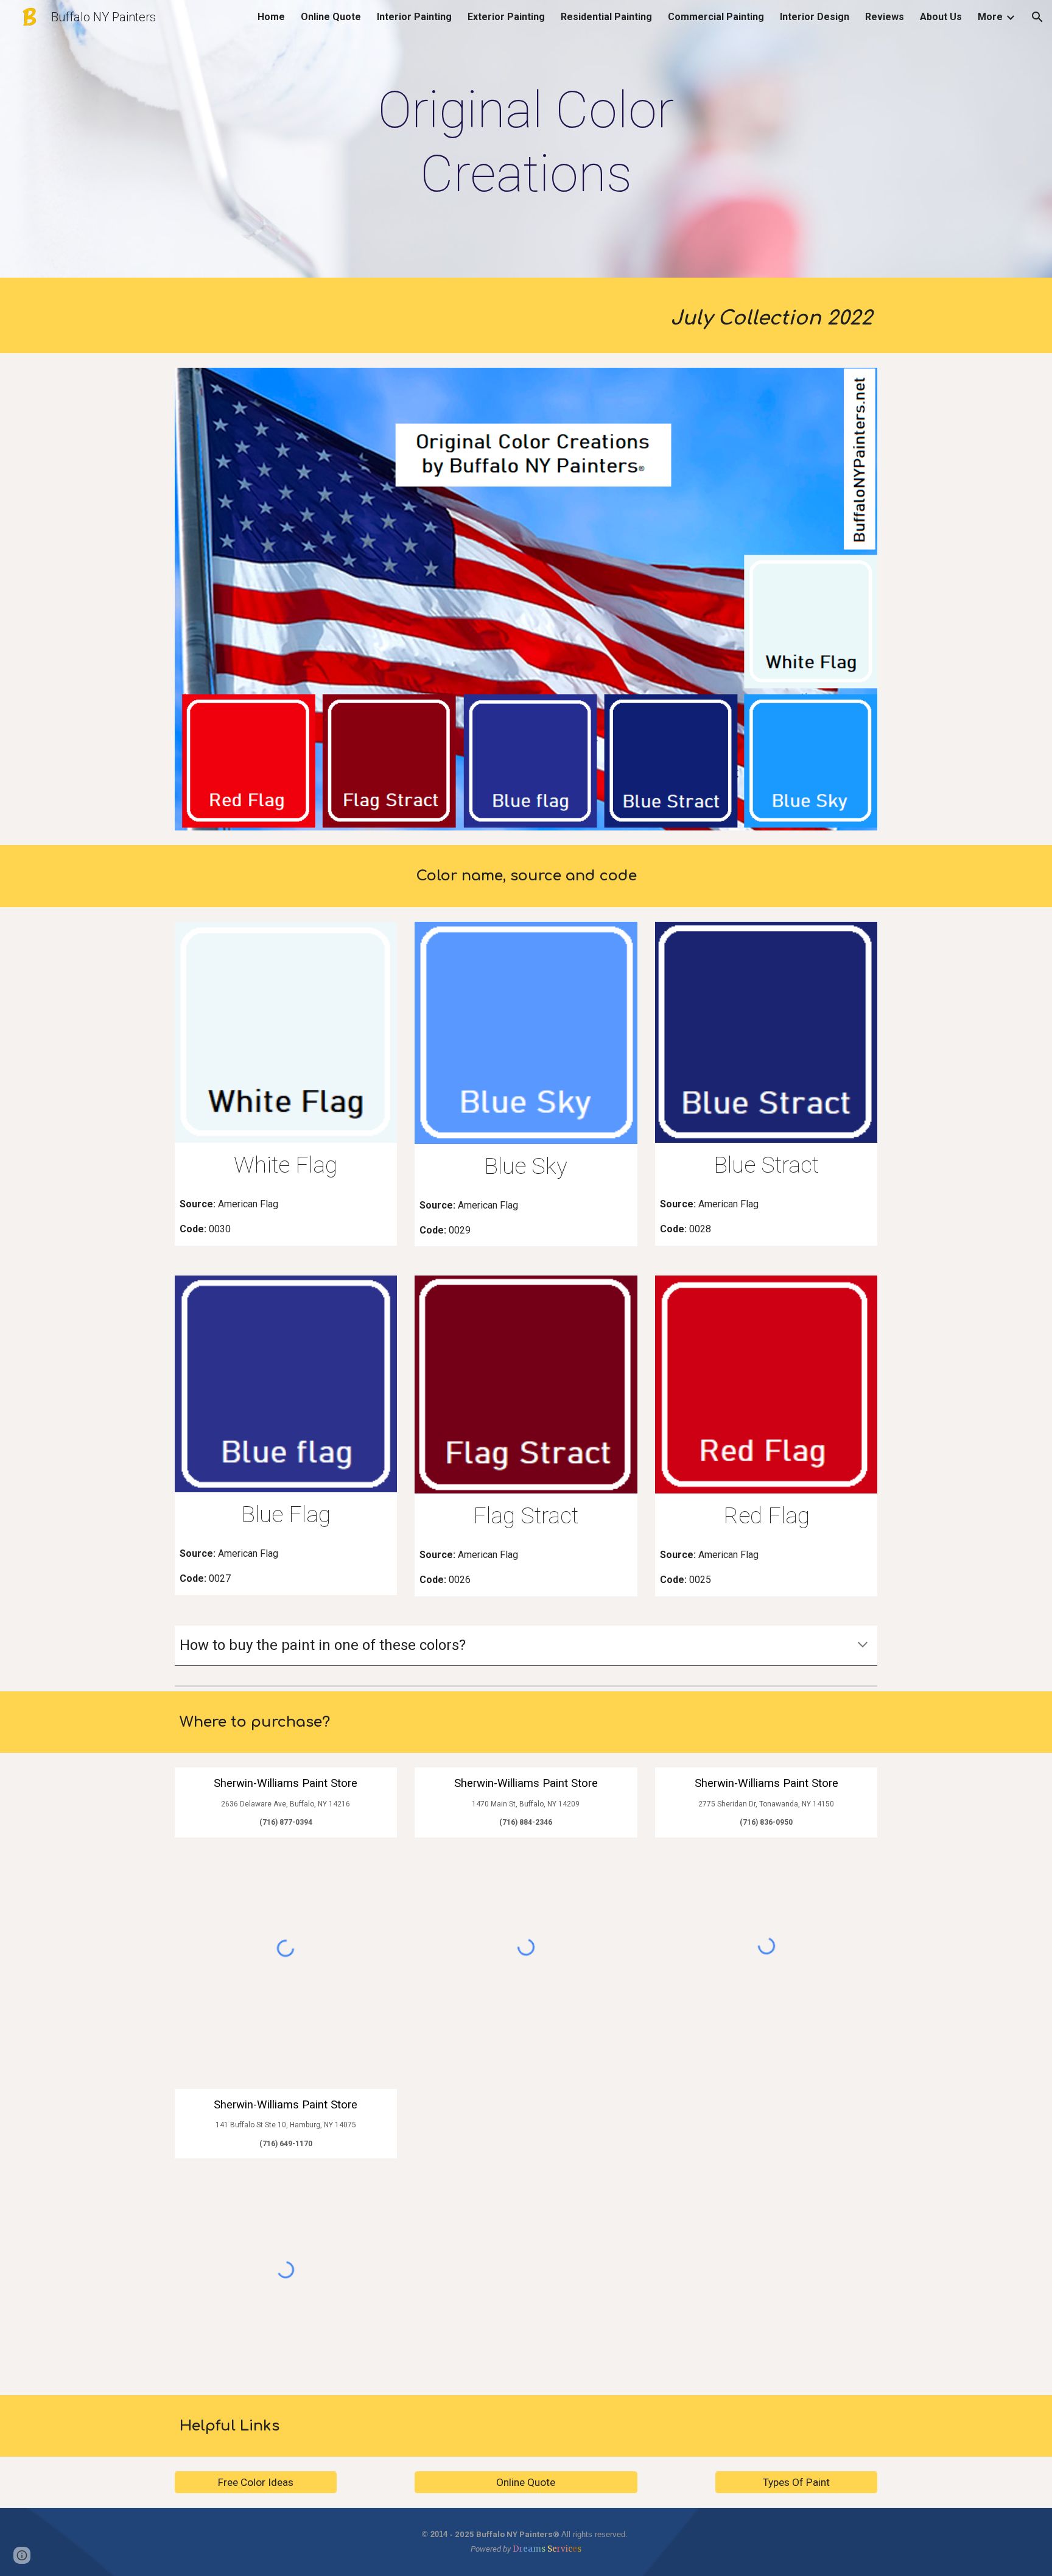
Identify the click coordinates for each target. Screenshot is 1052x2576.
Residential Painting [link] (606, 17)
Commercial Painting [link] (716, 17)
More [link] (990, 17)
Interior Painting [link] (414, 17)
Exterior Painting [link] (506, 17)
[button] (1037, 17)
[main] (526, 142)
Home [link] (271, 17)
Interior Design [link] (815, 17)
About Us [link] (941, 17)
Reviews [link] (885, 17)
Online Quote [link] (331, 17)
